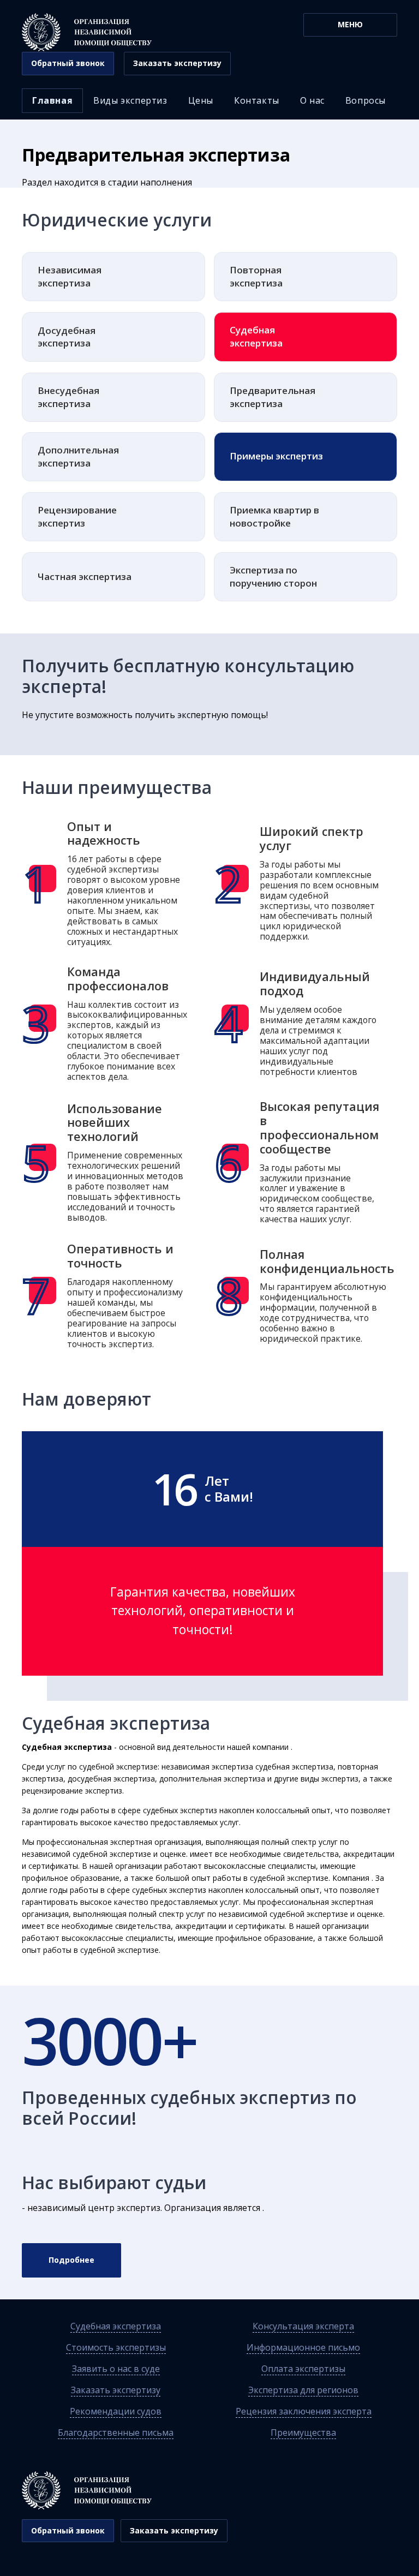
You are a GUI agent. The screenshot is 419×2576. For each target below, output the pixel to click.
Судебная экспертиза (116, 2326)
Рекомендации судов (116, 2411)
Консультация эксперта (303, 2326)
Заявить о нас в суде (116, 2369)
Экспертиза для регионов (303, 2390)
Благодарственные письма (116, 2432)
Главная (52, 100)
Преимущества (303, 2432)
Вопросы (366, 100)
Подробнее (71, 2260)
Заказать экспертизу (116, 2390)
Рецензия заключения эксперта (304, 2411)
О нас (312, 100)
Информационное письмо (303, 2347)
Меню (350, 24)
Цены (201, 100)
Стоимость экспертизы (116, 2347)
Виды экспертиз (130, 100)
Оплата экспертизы (303, 2369)
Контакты (257, 100)
